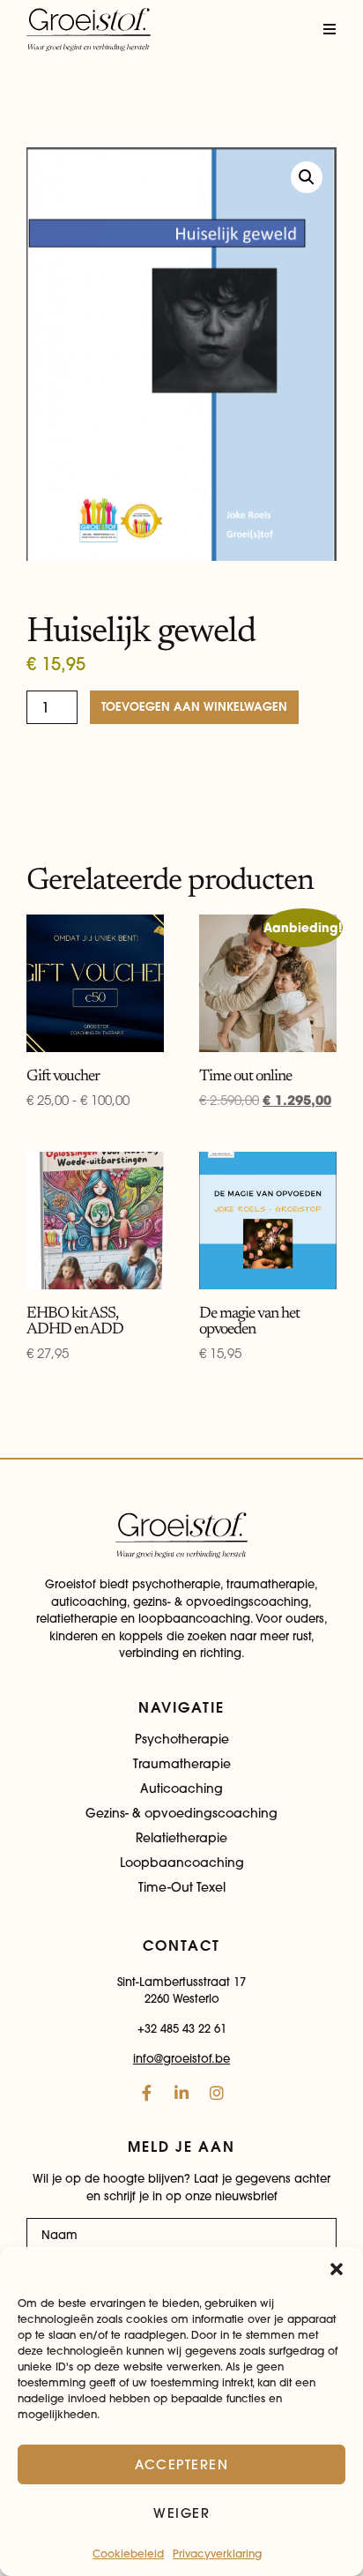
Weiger (181, 2513)
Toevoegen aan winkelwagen (194, 707)
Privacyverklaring (217, 2554)
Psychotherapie (182, 1739)
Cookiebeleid (128, 2554)
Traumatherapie (182, 1764)
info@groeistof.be (181, 2058)
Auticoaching (181, 1788)
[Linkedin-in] (181, 2093)
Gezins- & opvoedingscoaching (181, 1813)
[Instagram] (217, 2093)
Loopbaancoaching (182, 1863)
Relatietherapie (181, 1838)
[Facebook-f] (146, 2093)
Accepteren (181, 2464)
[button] (337, 2269)
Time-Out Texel (182, 1887)
